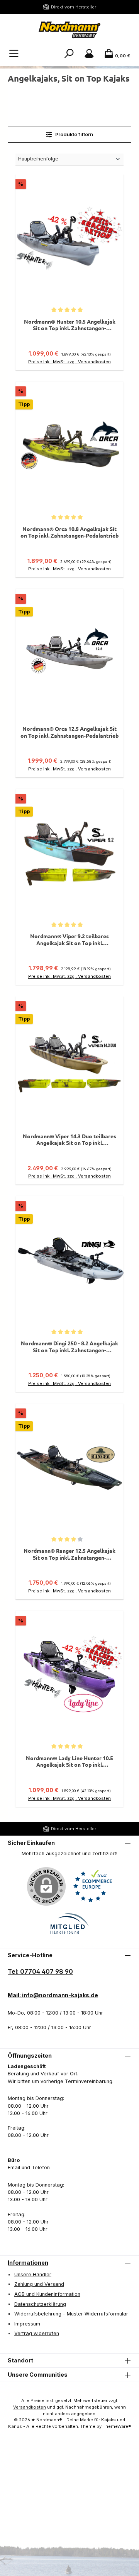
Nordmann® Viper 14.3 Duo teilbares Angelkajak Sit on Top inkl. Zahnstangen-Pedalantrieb (69, 1140)
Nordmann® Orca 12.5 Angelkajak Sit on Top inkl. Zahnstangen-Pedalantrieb (69, 732)
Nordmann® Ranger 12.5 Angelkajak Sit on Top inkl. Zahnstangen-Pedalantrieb (69, 1554)
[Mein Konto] (89, 54)
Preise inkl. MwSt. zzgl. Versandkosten (69, 362)
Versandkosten (30, 2407)
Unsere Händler (33, 2274)
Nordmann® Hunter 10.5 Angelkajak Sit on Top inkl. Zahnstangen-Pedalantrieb (70, 325)
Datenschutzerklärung (40, 2304)
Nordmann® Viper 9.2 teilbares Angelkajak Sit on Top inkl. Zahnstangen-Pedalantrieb (69, 940)
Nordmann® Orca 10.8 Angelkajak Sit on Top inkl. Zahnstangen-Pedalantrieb (69, 532)
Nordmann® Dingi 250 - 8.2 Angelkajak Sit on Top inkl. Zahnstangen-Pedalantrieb (69, 1347)
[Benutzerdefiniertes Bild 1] (93, 1886)
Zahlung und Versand (39, 2284)
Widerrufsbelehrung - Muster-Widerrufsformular (71, 2314)
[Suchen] (69, 54)
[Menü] (14, 54)
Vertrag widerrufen (37, 2333)
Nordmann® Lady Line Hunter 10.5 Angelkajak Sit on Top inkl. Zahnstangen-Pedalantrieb (69, 1762)
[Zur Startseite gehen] (69, 30)
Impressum (27, 2324)
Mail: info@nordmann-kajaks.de (53, 1995)
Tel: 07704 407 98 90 (40, 1971)
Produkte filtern (74, 134)
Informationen (28, 2263)
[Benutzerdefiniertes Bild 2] (69, 1924)
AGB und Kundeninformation (47, 2294)
